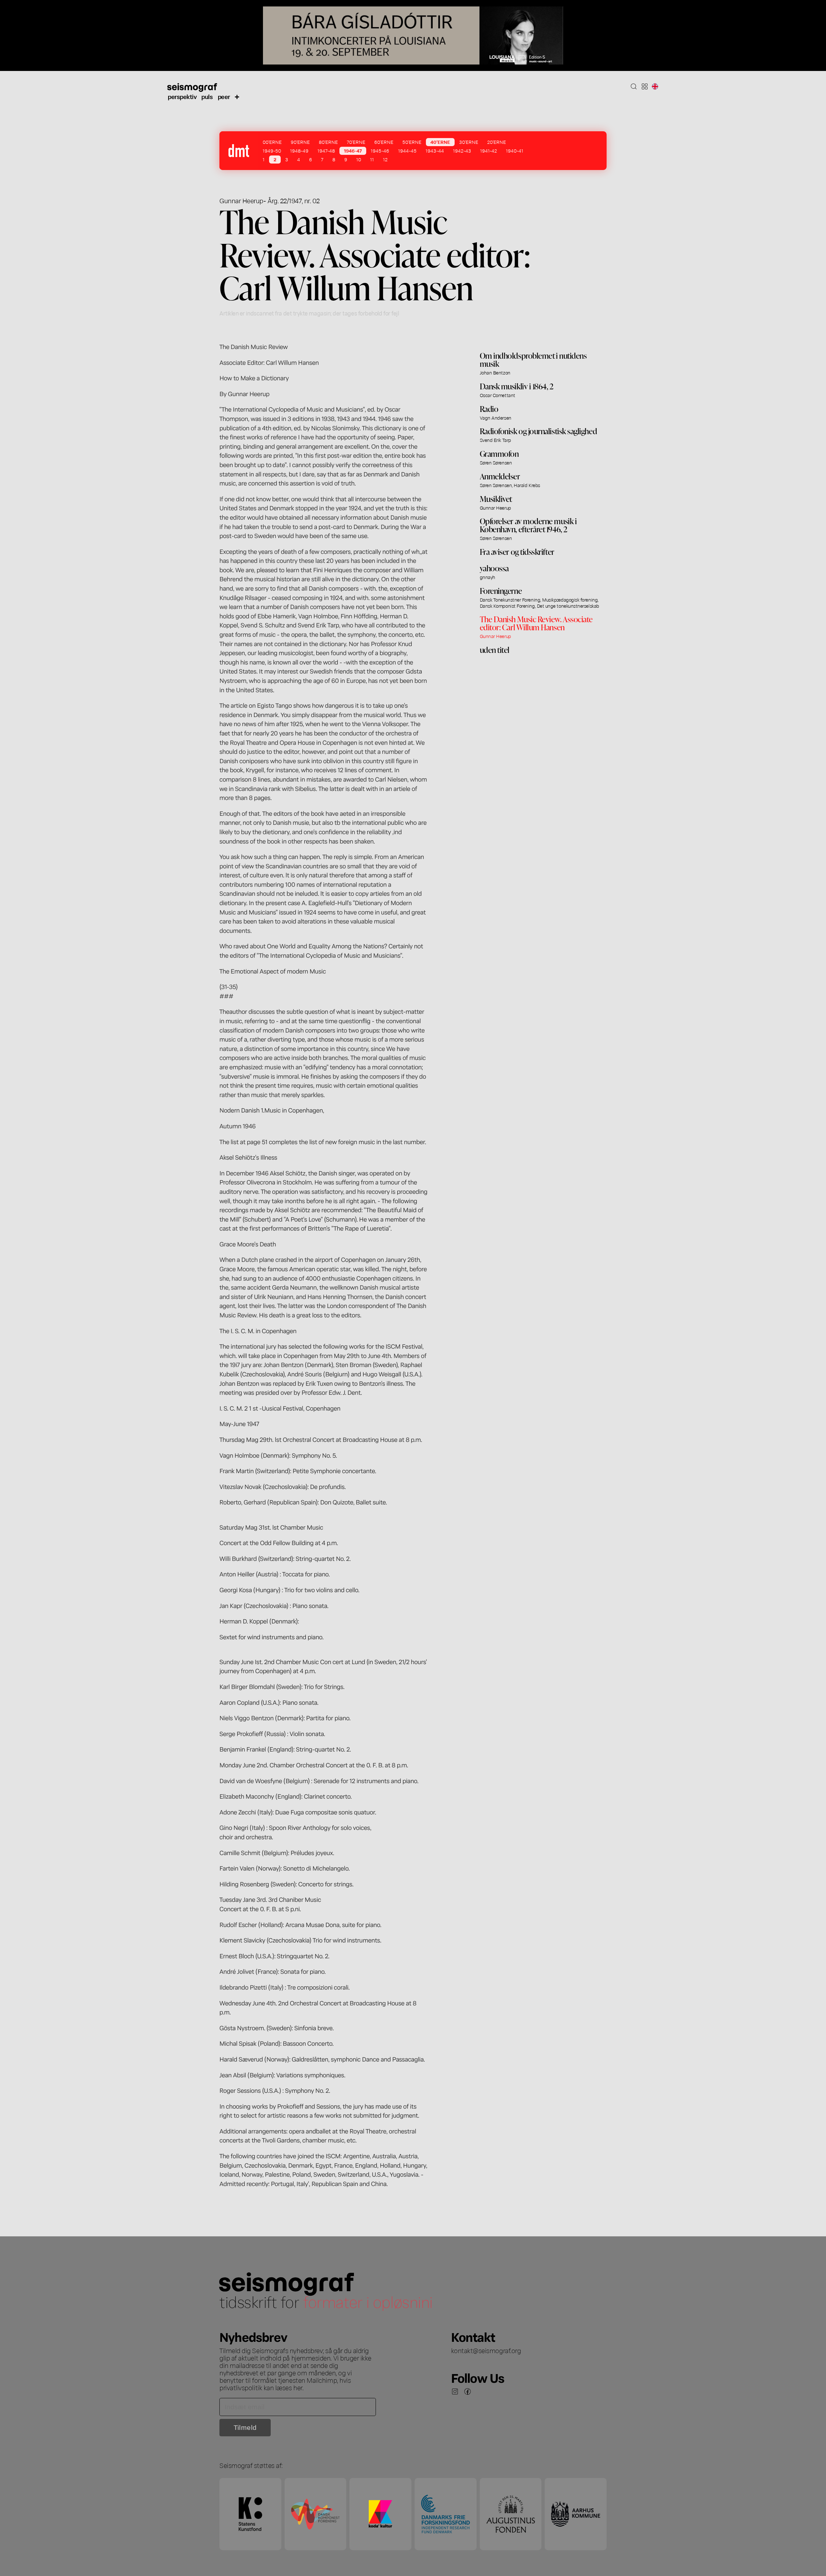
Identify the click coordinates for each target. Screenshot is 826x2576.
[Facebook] (468, 2391)
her (298, 2387)
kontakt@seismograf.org (486, 2350)
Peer (224, 96)
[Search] (634, 86)
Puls (207, 96)
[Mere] (237, 96)
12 (385, 159)
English (655, 86)
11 (372, 159)
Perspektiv (182, 96)
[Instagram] (455, 2391)
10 (359, 159)
